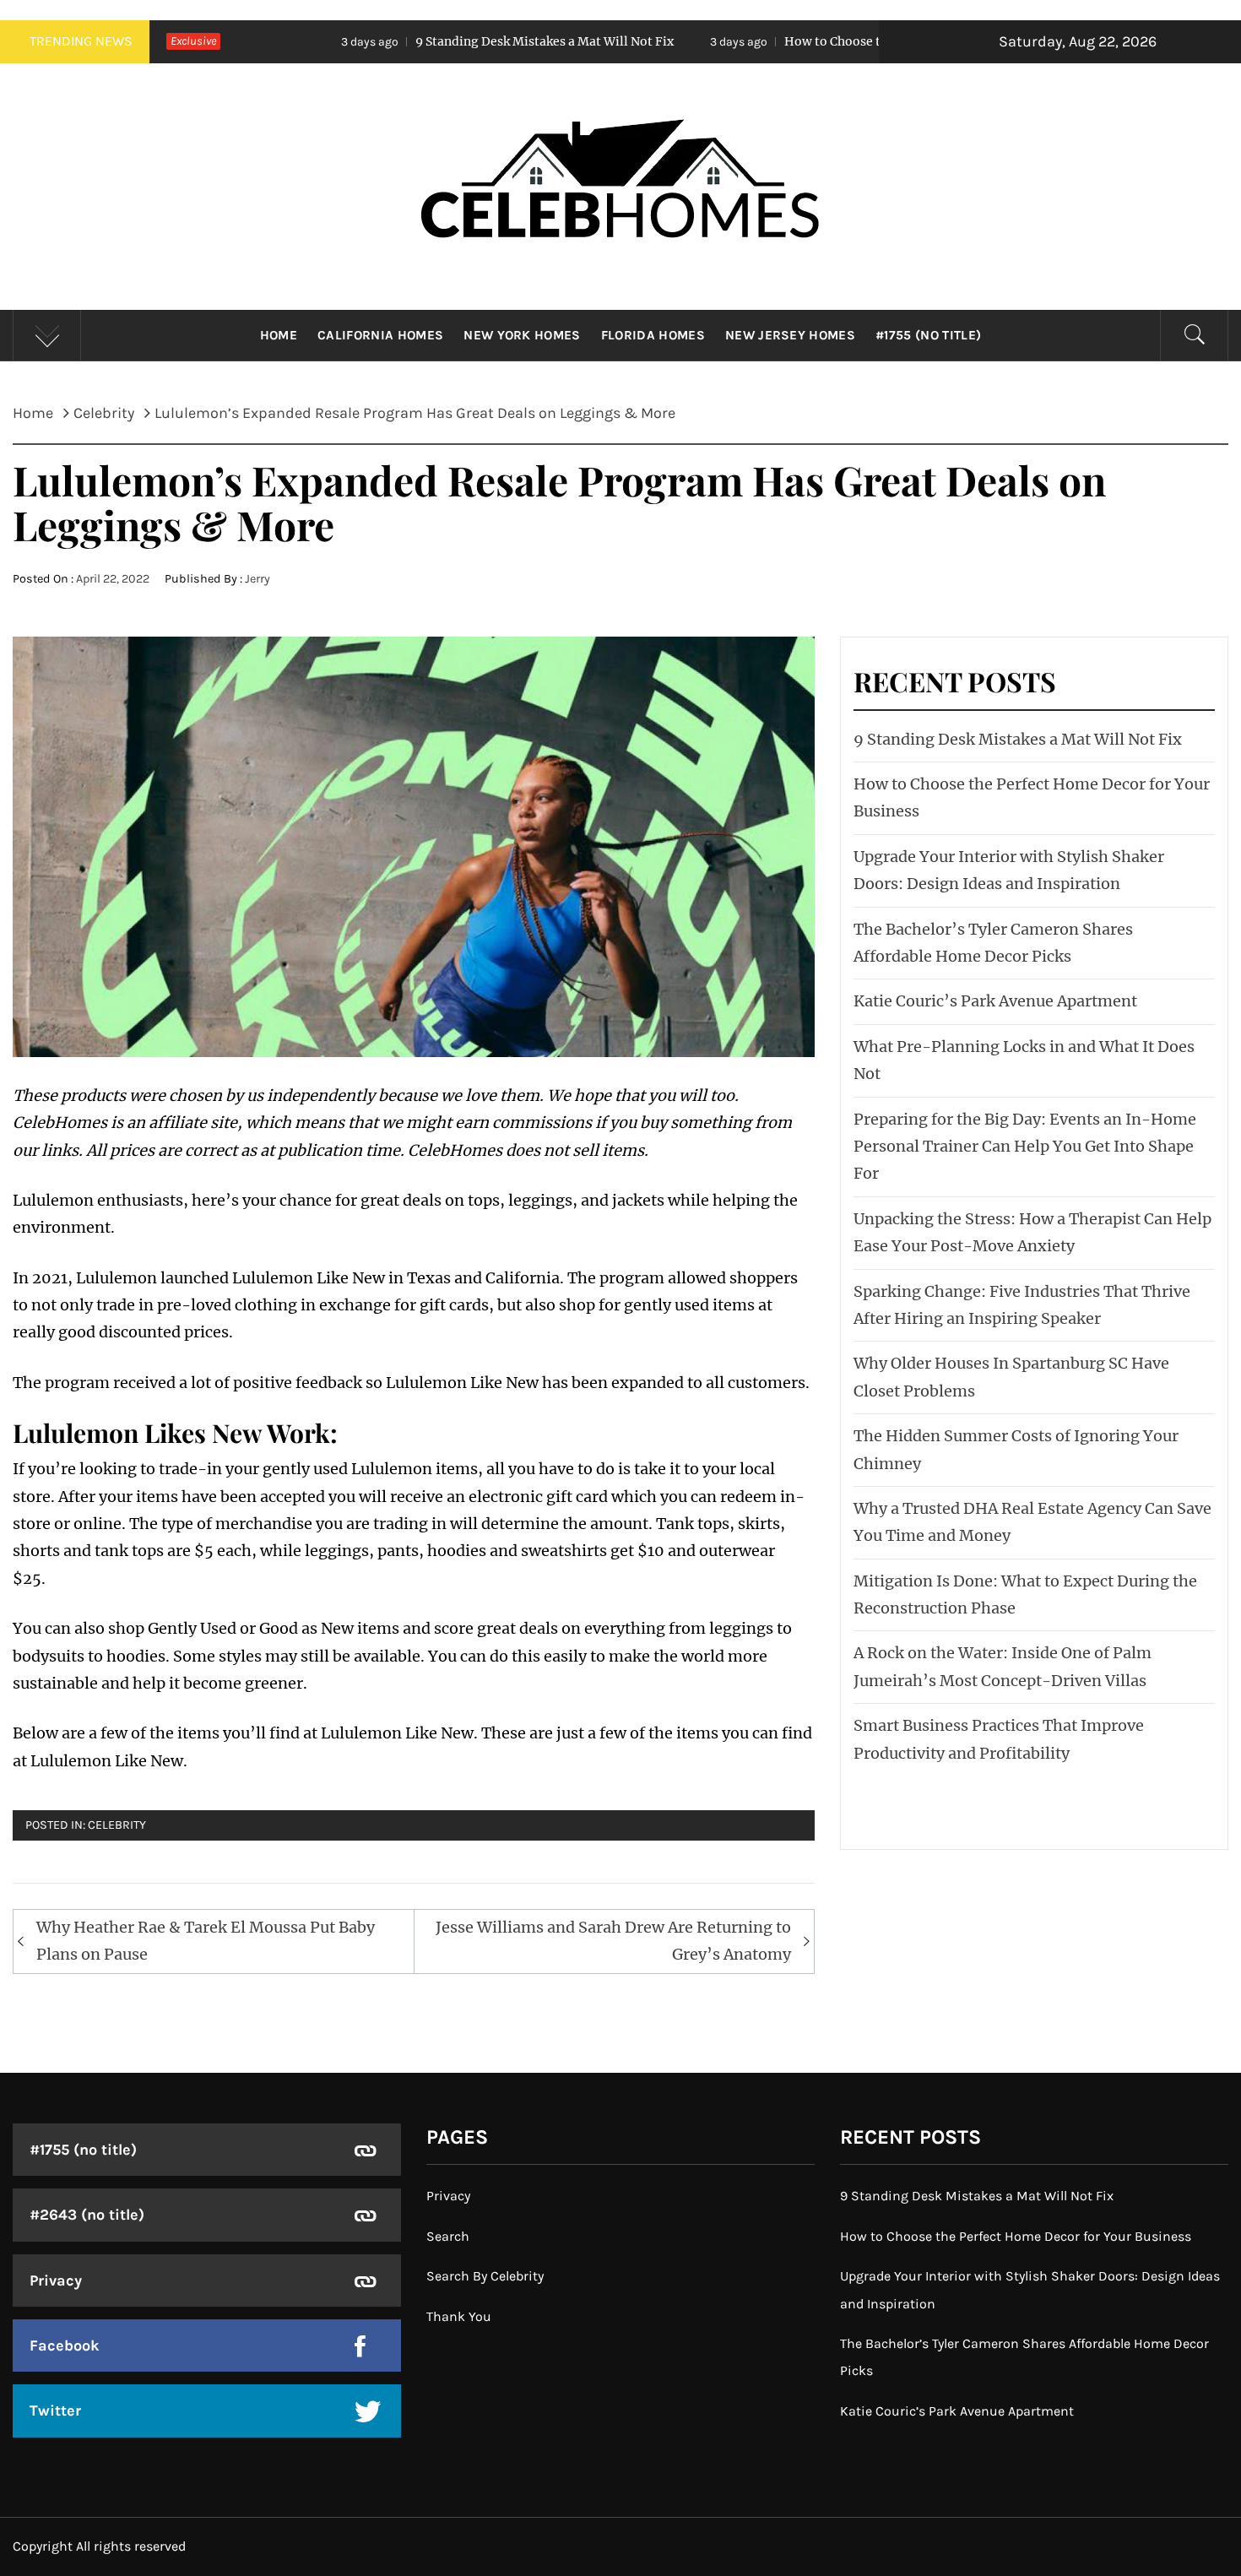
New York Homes (522, 335)
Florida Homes (653, 335)
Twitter (55, 2411)
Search (448, 2236)
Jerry (257, 579)
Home (279, 335)
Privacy (56, 2280)
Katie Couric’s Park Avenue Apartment (995, 1001)
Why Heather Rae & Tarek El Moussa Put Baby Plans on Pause (206, 1941)
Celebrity (117, 1825)
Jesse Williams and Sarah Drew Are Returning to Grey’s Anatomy (613, 1941)
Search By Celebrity (485, 2276)
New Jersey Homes (790, 335)
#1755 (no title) (928, 335)
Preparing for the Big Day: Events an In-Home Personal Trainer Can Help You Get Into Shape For (1025, 1147)
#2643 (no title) (87, 2215)
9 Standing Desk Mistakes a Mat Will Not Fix (402, 41)
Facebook (65, 2346)
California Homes (380, 335)
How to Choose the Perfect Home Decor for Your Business (810, 41)
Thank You (459, 2316)
